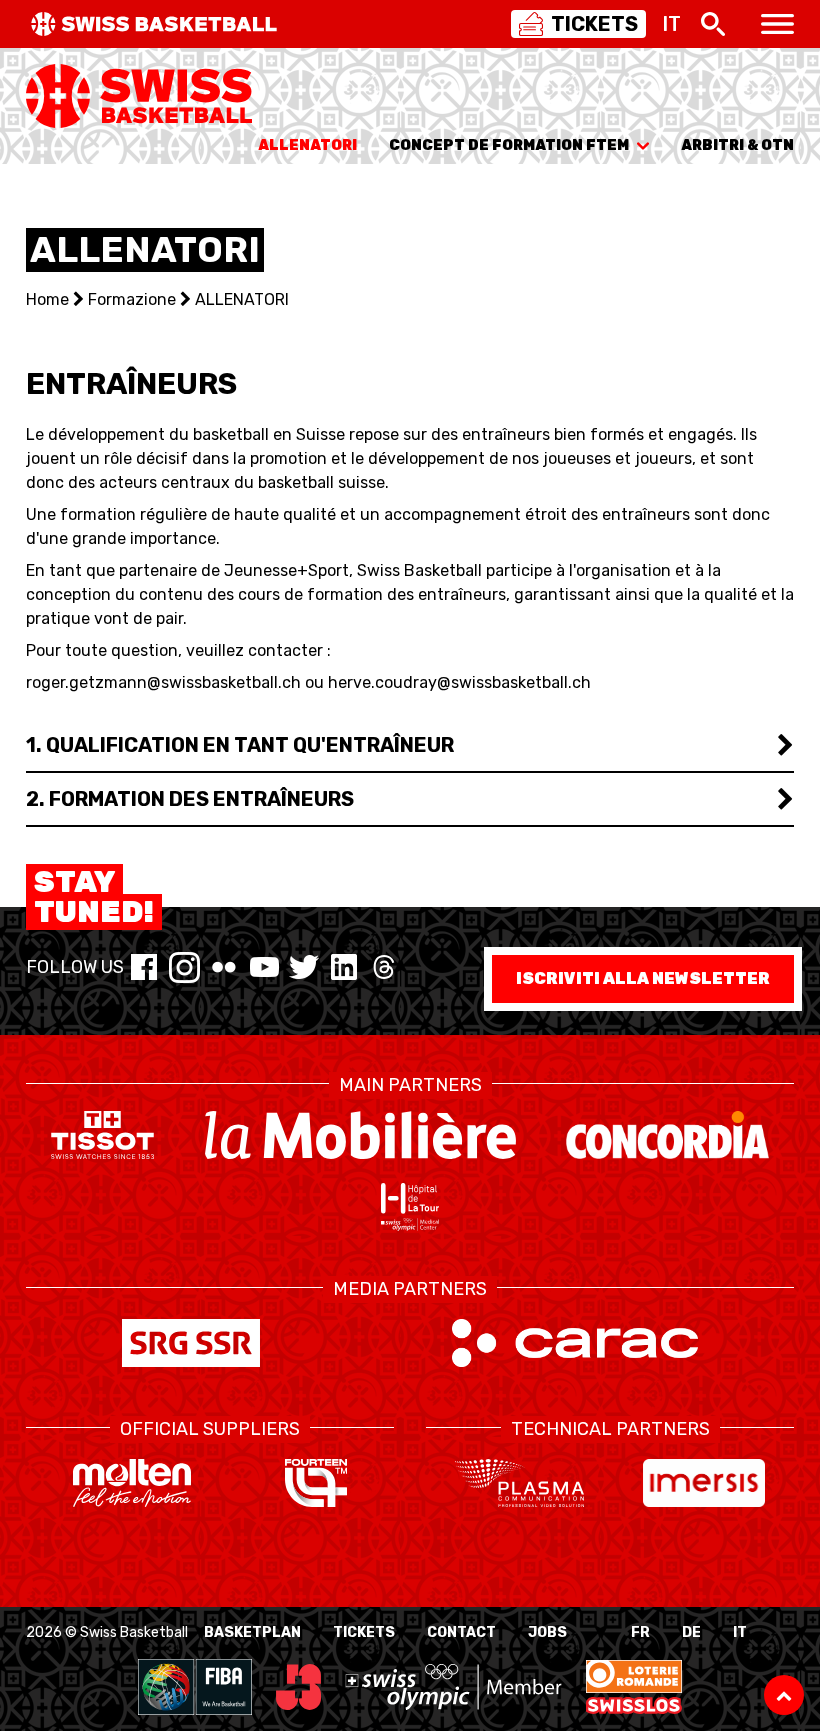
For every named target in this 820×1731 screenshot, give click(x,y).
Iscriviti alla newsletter (643, 978)
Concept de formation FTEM (509, 145)
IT (740, 1632)
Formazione (132, 299)
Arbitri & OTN (737, 145)
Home (47, 299)
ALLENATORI (307, 145)
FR (640, 1632)
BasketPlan (252, 1632)
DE (691, 1632)
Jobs (547, 1632)
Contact (461, 1632)
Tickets (364, 1632)
